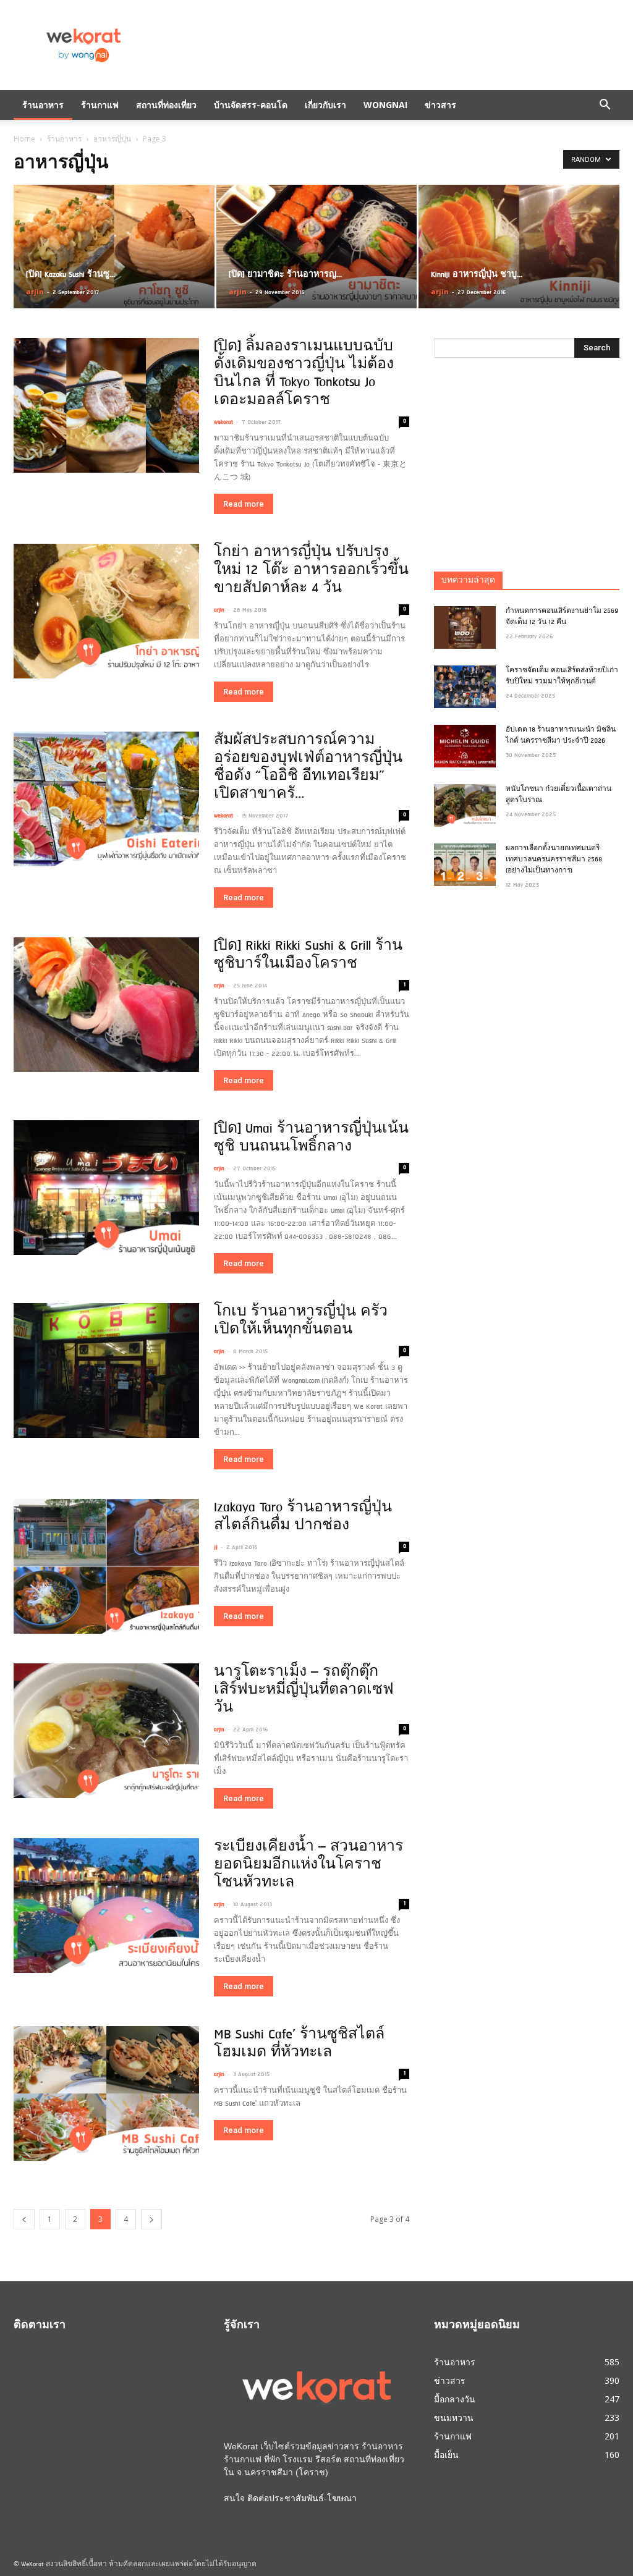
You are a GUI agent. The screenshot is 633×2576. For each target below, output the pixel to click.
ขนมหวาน (454, 2418)
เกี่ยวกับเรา (325, 105)
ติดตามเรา (40, 2326)
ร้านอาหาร (43, 105)
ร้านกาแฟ (100, 105)
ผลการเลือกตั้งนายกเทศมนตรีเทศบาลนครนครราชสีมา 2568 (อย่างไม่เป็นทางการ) (554, 860)
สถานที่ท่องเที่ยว (166, 105)
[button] (605, 105)
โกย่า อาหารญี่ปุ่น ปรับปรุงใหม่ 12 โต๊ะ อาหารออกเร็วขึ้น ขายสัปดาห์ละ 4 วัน (311, 571)
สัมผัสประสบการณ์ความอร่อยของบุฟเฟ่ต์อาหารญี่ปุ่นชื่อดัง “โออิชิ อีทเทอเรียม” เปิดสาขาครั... (308, 767)
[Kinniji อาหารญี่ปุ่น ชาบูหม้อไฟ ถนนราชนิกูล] (519, 247)
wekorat (223, 422)
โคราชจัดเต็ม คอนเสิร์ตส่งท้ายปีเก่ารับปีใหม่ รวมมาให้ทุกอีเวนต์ (562, 676)
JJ (216, 1548)
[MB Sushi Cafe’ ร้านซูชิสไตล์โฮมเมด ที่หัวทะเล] (106, 2093)
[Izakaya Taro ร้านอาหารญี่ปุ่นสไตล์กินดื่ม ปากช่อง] (106, 1566)
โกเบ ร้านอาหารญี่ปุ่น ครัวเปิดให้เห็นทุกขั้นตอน (301, 1321)
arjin (35, 291)
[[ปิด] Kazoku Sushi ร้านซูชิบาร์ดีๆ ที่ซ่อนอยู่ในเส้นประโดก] (114, 247)
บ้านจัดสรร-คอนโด (251, 105)
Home (24, 139)
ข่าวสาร (440, 105)
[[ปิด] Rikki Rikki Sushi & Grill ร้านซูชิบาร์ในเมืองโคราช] (106, 1005)
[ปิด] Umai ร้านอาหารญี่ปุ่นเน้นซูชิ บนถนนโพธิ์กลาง (311, 1138)
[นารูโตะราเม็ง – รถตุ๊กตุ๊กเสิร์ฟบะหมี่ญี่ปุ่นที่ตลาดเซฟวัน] (106, 1731)
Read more (244, 504)
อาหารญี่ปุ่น (112, 139)
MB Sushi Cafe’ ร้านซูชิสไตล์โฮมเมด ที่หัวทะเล (299, 2044)
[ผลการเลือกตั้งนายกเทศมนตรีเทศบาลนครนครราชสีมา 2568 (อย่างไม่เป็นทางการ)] (465, 865)
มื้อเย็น (446, 2455)
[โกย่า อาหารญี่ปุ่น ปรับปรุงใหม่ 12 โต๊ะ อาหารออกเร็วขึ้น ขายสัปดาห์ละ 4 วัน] (106, 611)
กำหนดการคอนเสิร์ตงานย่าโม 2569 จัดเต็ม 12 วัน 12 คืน (562, 617)
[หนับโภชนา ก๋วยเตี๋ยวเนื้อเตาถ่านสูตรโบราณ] (465, 805)
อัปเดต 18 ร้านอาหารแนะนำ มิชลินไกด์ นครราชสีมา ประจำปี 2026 (561, 736)
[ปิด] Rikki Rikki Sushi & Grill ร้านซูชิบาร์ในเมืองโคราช (308, 955)
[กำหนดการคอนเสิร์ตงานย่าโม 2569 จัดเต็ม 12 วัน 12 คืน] (465, 627)
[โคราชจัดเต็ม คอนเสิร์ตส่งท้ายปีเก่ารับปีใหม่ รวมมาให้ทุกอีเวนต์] (465, 687)
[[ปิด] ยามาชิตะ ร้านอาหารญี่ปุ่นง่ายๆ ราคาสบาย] (317, 247)
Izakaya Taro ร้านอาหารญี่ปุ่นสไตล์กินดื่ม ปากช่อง (303, 1517)
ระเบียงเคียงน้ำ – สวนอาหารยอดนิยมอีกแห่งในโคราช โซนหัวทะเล (308, 1865)
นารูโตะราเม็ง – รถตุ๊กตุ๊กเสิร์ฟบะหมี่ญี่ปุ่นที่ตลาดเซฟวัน (304, 1690)
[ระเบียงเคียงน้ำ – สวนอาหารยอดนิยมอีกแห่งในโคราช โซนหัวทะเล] (106, 1906)
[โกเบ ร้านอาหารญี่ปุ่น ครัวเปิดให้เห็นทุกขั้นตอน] (106, 1370)
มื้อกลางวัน (455, 2399)
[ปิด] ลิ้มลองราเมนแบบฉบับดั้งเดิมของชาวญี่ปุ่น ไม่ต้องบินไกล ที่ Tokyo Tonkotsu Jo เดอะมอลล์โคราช (304, 374)
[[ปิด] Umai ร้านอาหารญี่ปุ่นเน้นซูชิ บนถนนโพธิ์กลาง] (106, 1188)
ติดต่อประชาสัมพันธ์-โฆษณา (302, 2498)
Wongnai (385, 105)
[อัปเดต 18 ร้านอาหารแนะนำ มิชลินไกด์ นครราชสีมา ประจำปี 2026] (465, 746)
